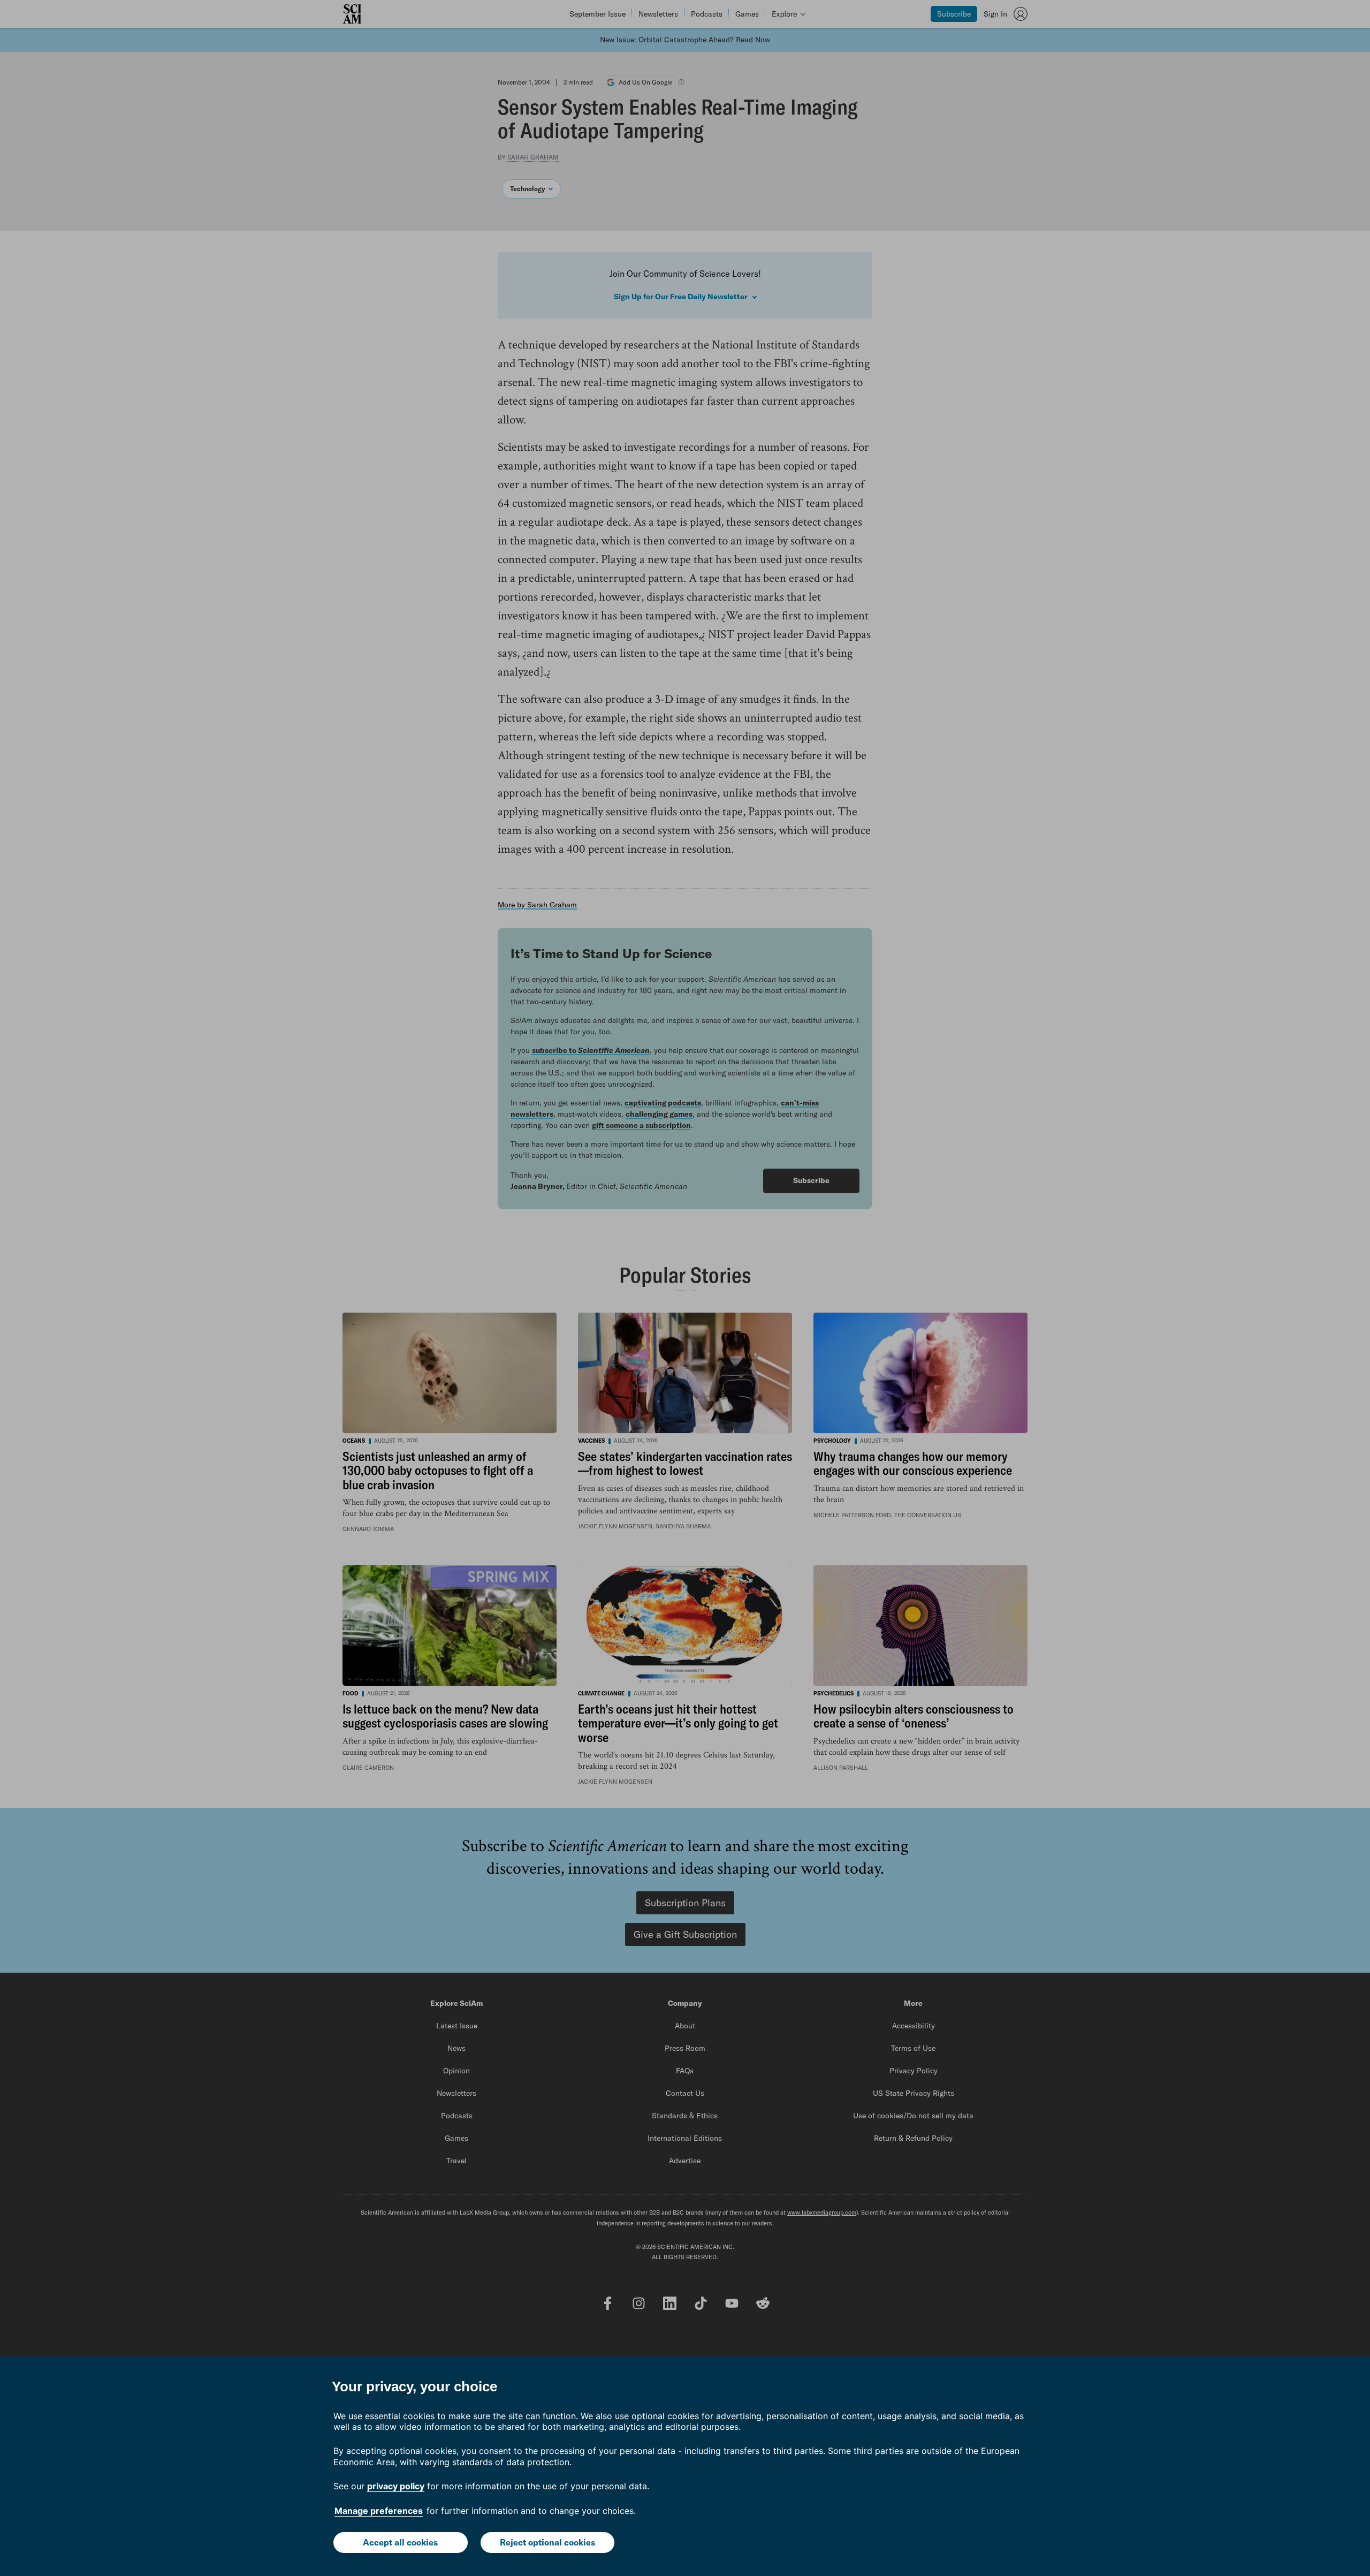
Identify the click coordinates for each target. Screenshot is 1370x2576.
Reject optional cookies (547, 2542)
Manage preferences (379, 2511)
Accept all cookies (400, 2542)
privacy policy (396, 2486)
